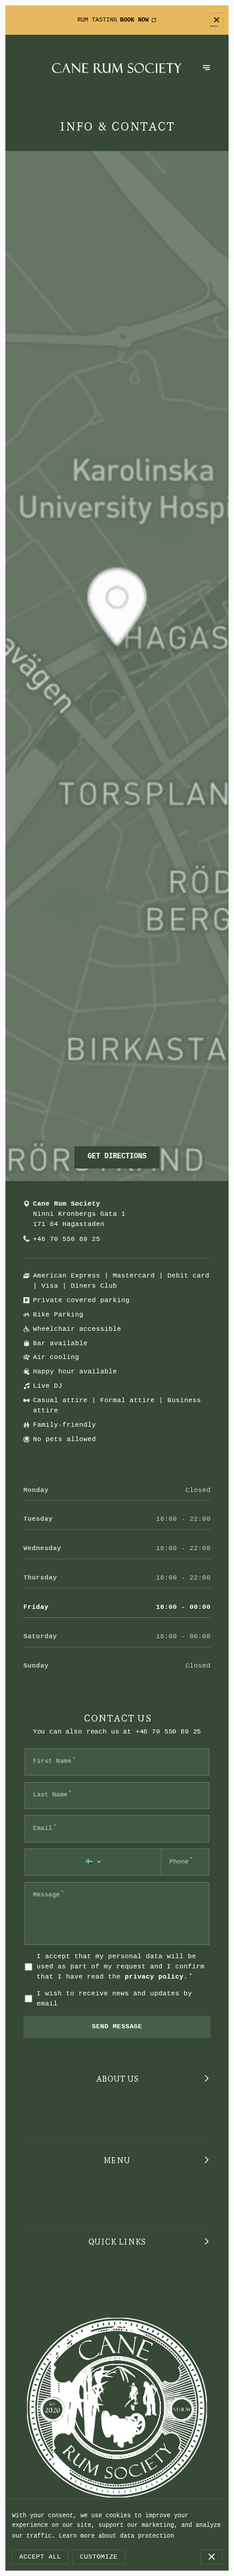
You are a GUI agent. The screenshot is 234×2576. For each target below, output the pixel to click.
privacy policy (154, 1977)
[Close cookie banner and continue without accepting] (211, 2557)
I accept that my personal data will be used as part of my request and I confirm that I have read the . (121, 1967)
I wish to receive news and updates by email (114, 1999)
